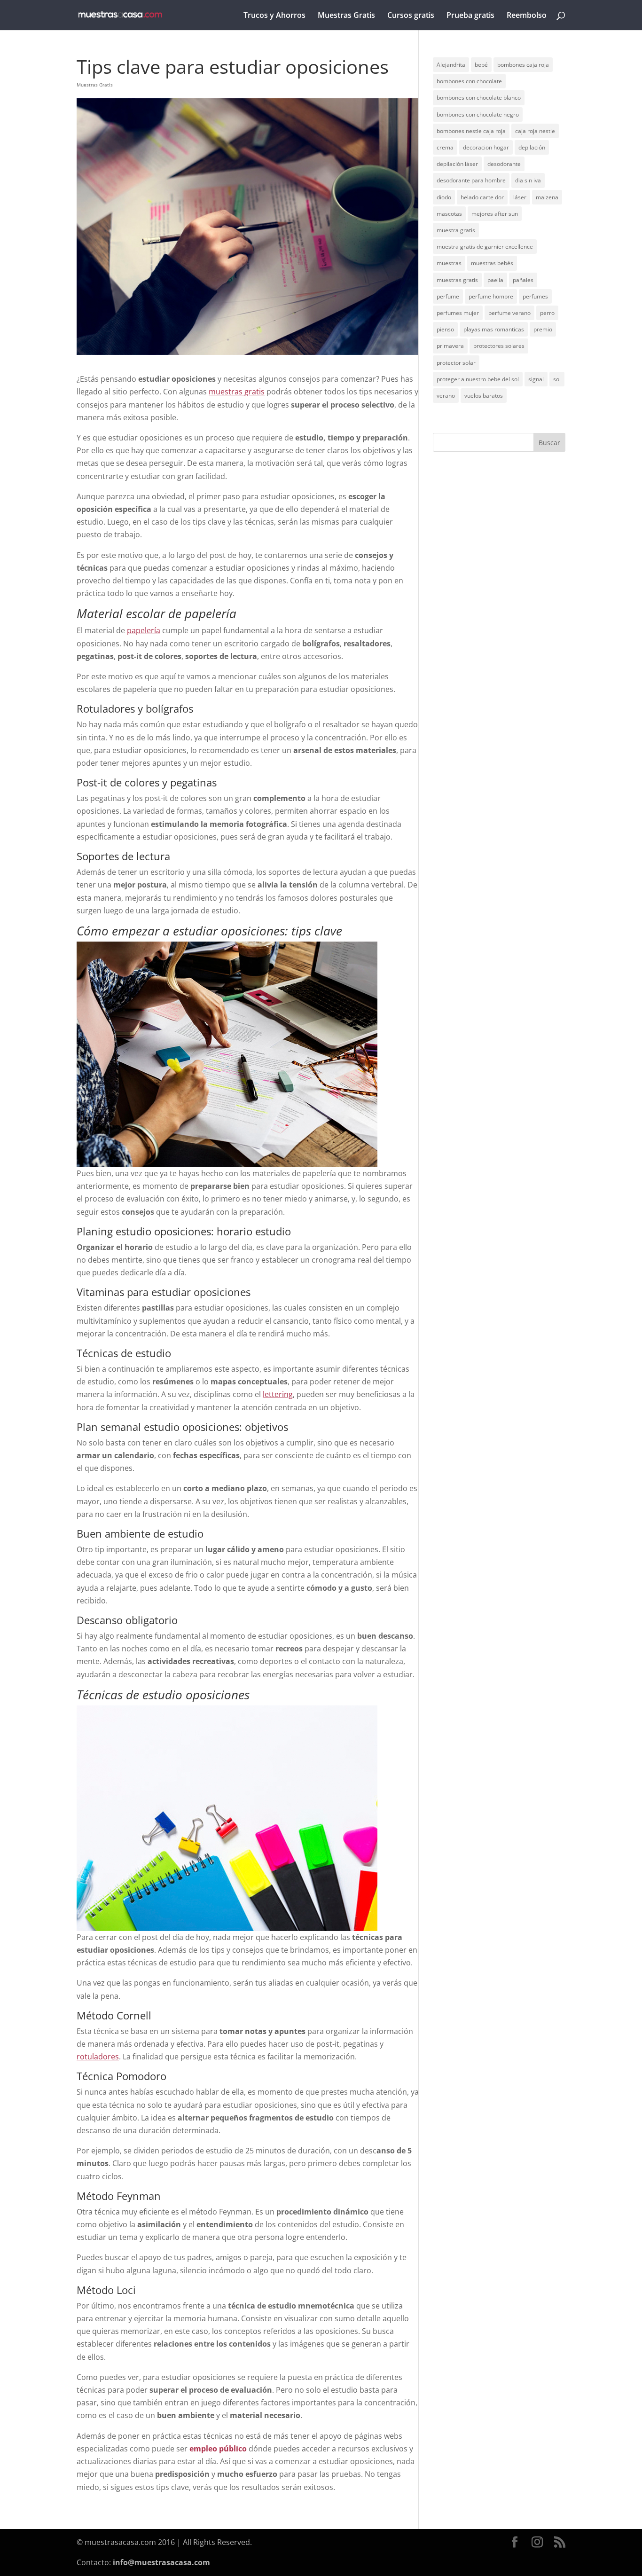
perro (547, 313)
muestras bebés (492, 263)
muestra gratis (456, 230)
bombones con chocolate (469, 81)
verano (446, 396)
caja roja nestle (535, 131)
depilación (532, 147)
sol (557, 379)
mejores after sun (495, 214)
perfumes (535, 296)
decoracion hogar (486, 147)
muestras (449, 263)
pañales (523, 280)
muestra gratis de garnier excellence (485, 247)
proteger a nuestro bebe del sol (478, 379)
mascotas (449, 214)
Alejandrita (451, 65)
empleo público (218, 2449)
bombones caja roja (523, 65)
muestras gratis (457, 280)
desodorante (504, 164)
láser (520, 197)
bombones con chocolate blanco (479, 98)
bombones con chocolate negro (478, 114)
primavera (450, 346)
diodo (444, 197)
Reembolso (527, 16)
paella (495, 280)
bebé (481, 65)
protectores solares (499, 346)
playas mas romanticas (494, 329)
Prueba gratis (470, 16)
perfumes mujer (458, 313)
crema (445, 147)
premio (543, 329)
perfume (448, 296)
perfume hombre (491, 296)
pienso (445, 329)
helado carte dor (482, 197)
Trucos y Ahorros (274, 16)
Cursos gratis (411, 16)
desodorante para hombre (471, 180)
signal (536, 379)
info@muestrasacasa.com (161, 2562)
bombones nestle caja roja (471, 131)
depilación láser (457, 164)
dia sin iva (528, 180)
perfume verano (509, 313)
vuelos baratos (484, 396)
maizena (547, 197)
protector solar (456, 363)
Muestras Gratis (346, 16)
